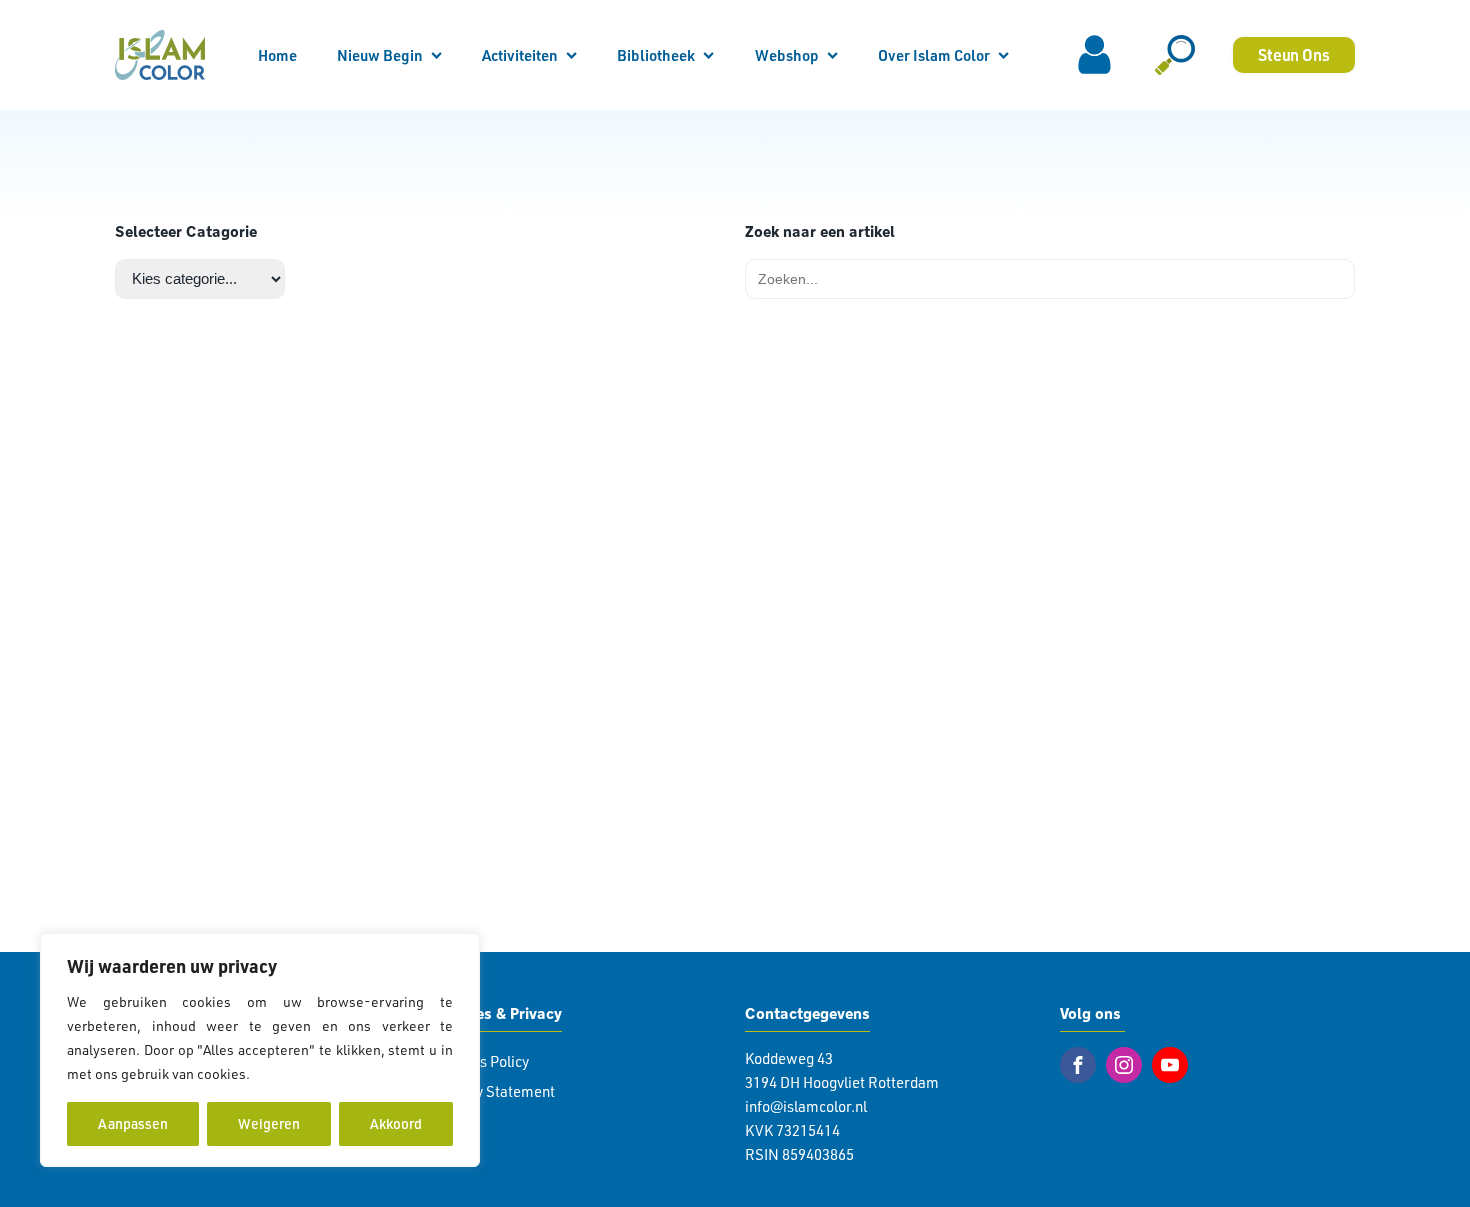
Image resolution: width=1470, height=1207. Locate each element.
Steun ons (1294, 54)
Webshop (787, 55)
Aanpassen (133, 1123)
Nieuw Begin (380, 55)
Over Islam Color (934, 55)
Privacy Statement (495, 1091)
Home (277, 55)
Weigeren (269, 1123)
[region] (260, 1050)
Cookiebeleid (296, 1073)
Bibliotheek (656, 55)
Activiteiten (520, 55)
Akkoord (396, 1123)
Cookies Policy (482, 1061)
